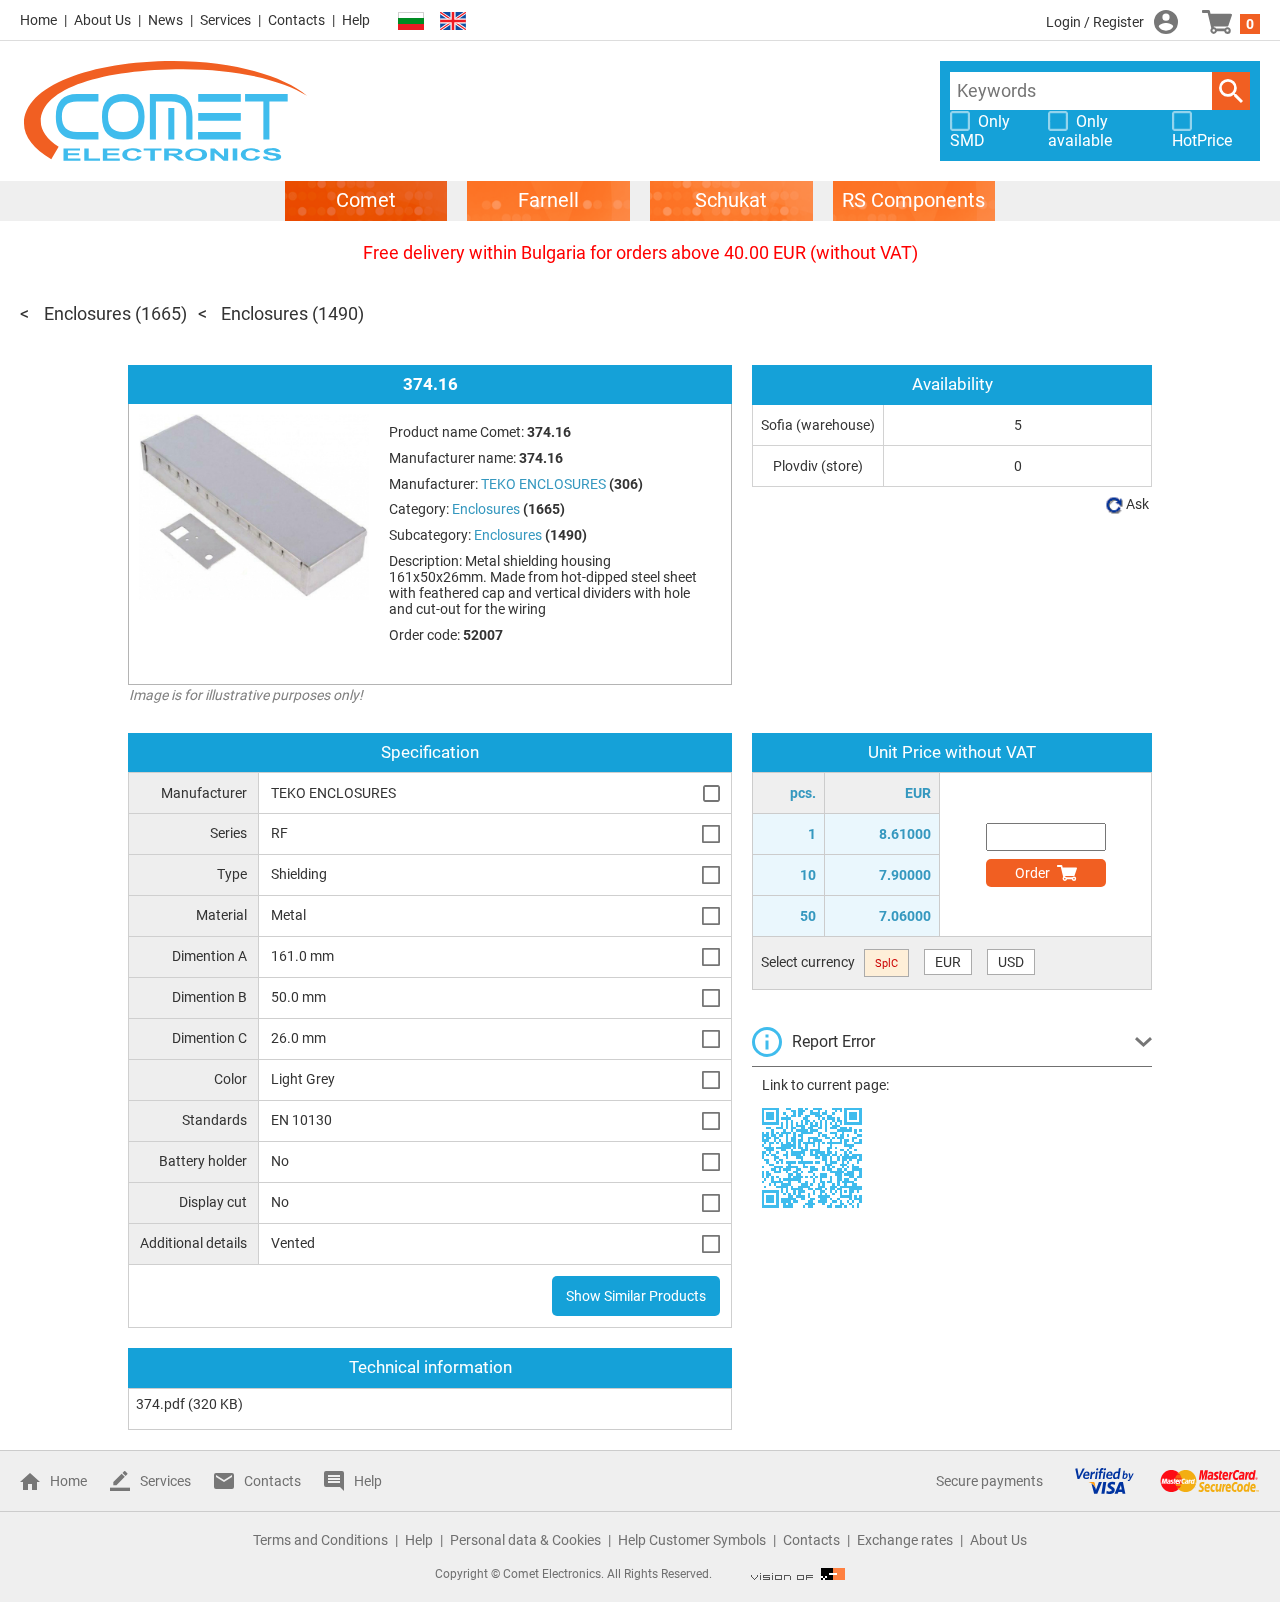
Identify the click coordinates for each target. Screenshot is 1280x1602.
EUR (948, 962)
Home (38, 20)
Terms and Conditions (320, 1540)
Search (1231, 91)
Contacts (296, 20)
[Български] (411, 21)
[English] (453, 21)
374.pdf (160, 1404)
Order (1032, 873)
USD (1011, 962)
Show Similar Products (636, 1296)
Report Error (833, 1041)
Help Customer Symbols (692, 1540)
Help (356, 20)
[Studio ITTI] (798, 1574)
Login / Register (1095, 22)
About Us (102, 20)
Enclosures (87, 313)
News (165, 20)
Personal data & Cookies (525, 1540)
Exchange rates (905, 1540)
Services (225, 20)
